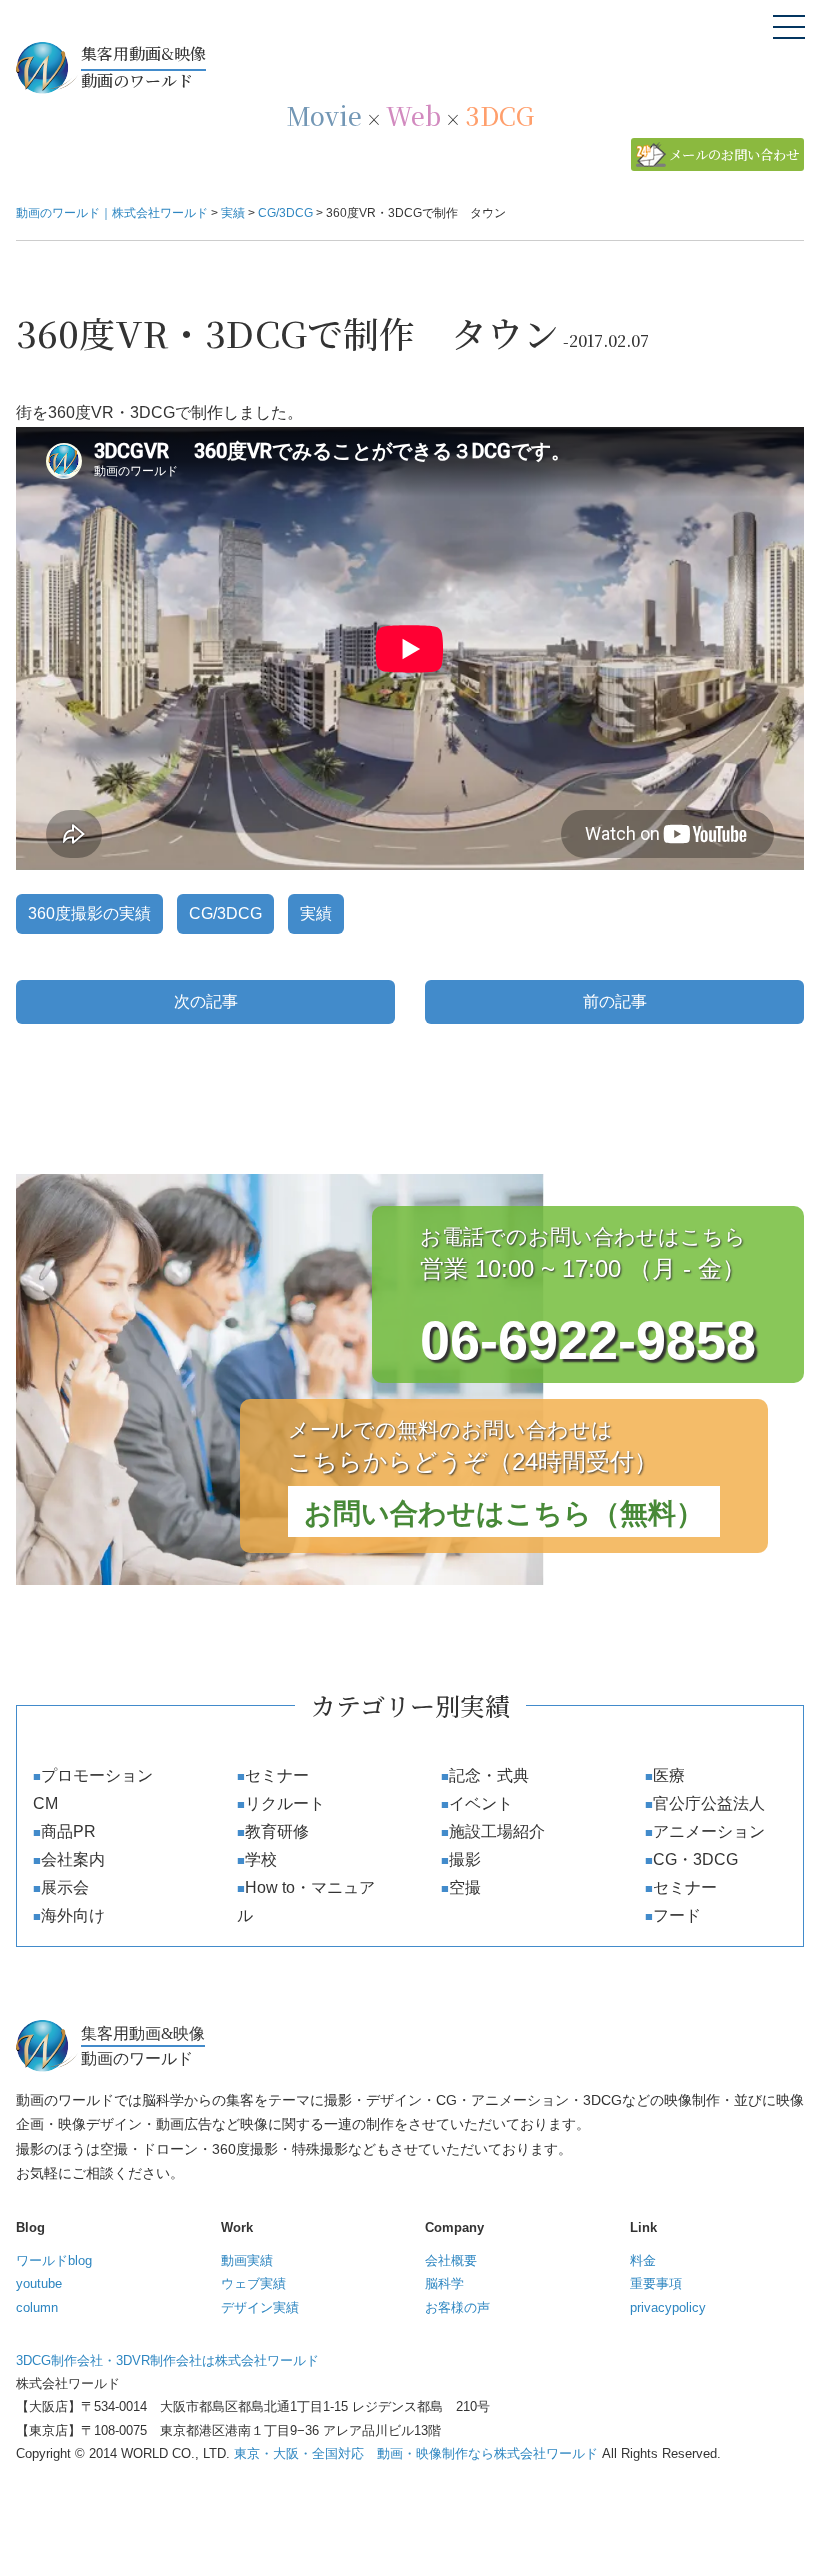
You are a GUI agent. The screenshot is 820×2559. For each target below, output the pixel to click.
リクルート (285, 1803)
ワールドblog (54, 2260)
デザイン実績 (260, 2307)
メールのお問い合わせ (734, 154)
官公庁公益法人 (709, 1803)
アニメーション (709, 1831)
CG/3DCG (225, 913)
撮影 (465, 1859)
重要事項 (656, 2283)
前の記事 (615, 1001)
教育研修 (277, 1831)
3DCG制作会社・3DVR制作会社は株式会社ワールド (167, 2360)
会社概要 (451, 2260)
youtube (39, 2283)
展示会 (65, 1887)
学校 (261, 1859)
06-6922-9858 (588, 1340)
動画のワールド (143, 67)
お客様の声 (457, 2307)
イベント (481, 1803)
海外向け (73, 1915)
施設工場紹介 (497, 1831)
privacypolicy (668, 2307)
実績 (316, 913)
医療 (669, 1775)
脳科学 (444, 2283)
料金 (643, 2260)
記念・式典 (489, 1775)
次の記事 (206, 1001)
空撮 (465, 1887)
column (37, 2307)
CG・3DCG (695, 1859)
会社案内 (73, 1859)
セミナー (277, 1775)
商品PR (68, 1831)
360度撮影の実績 (89, 913)
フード (677, 1915)
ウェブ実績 (253, 2283)
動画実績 (247, 2260)
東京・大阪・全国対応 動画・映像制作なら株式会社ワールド (416, 2453)
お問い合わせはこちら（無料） (504, 1513)
